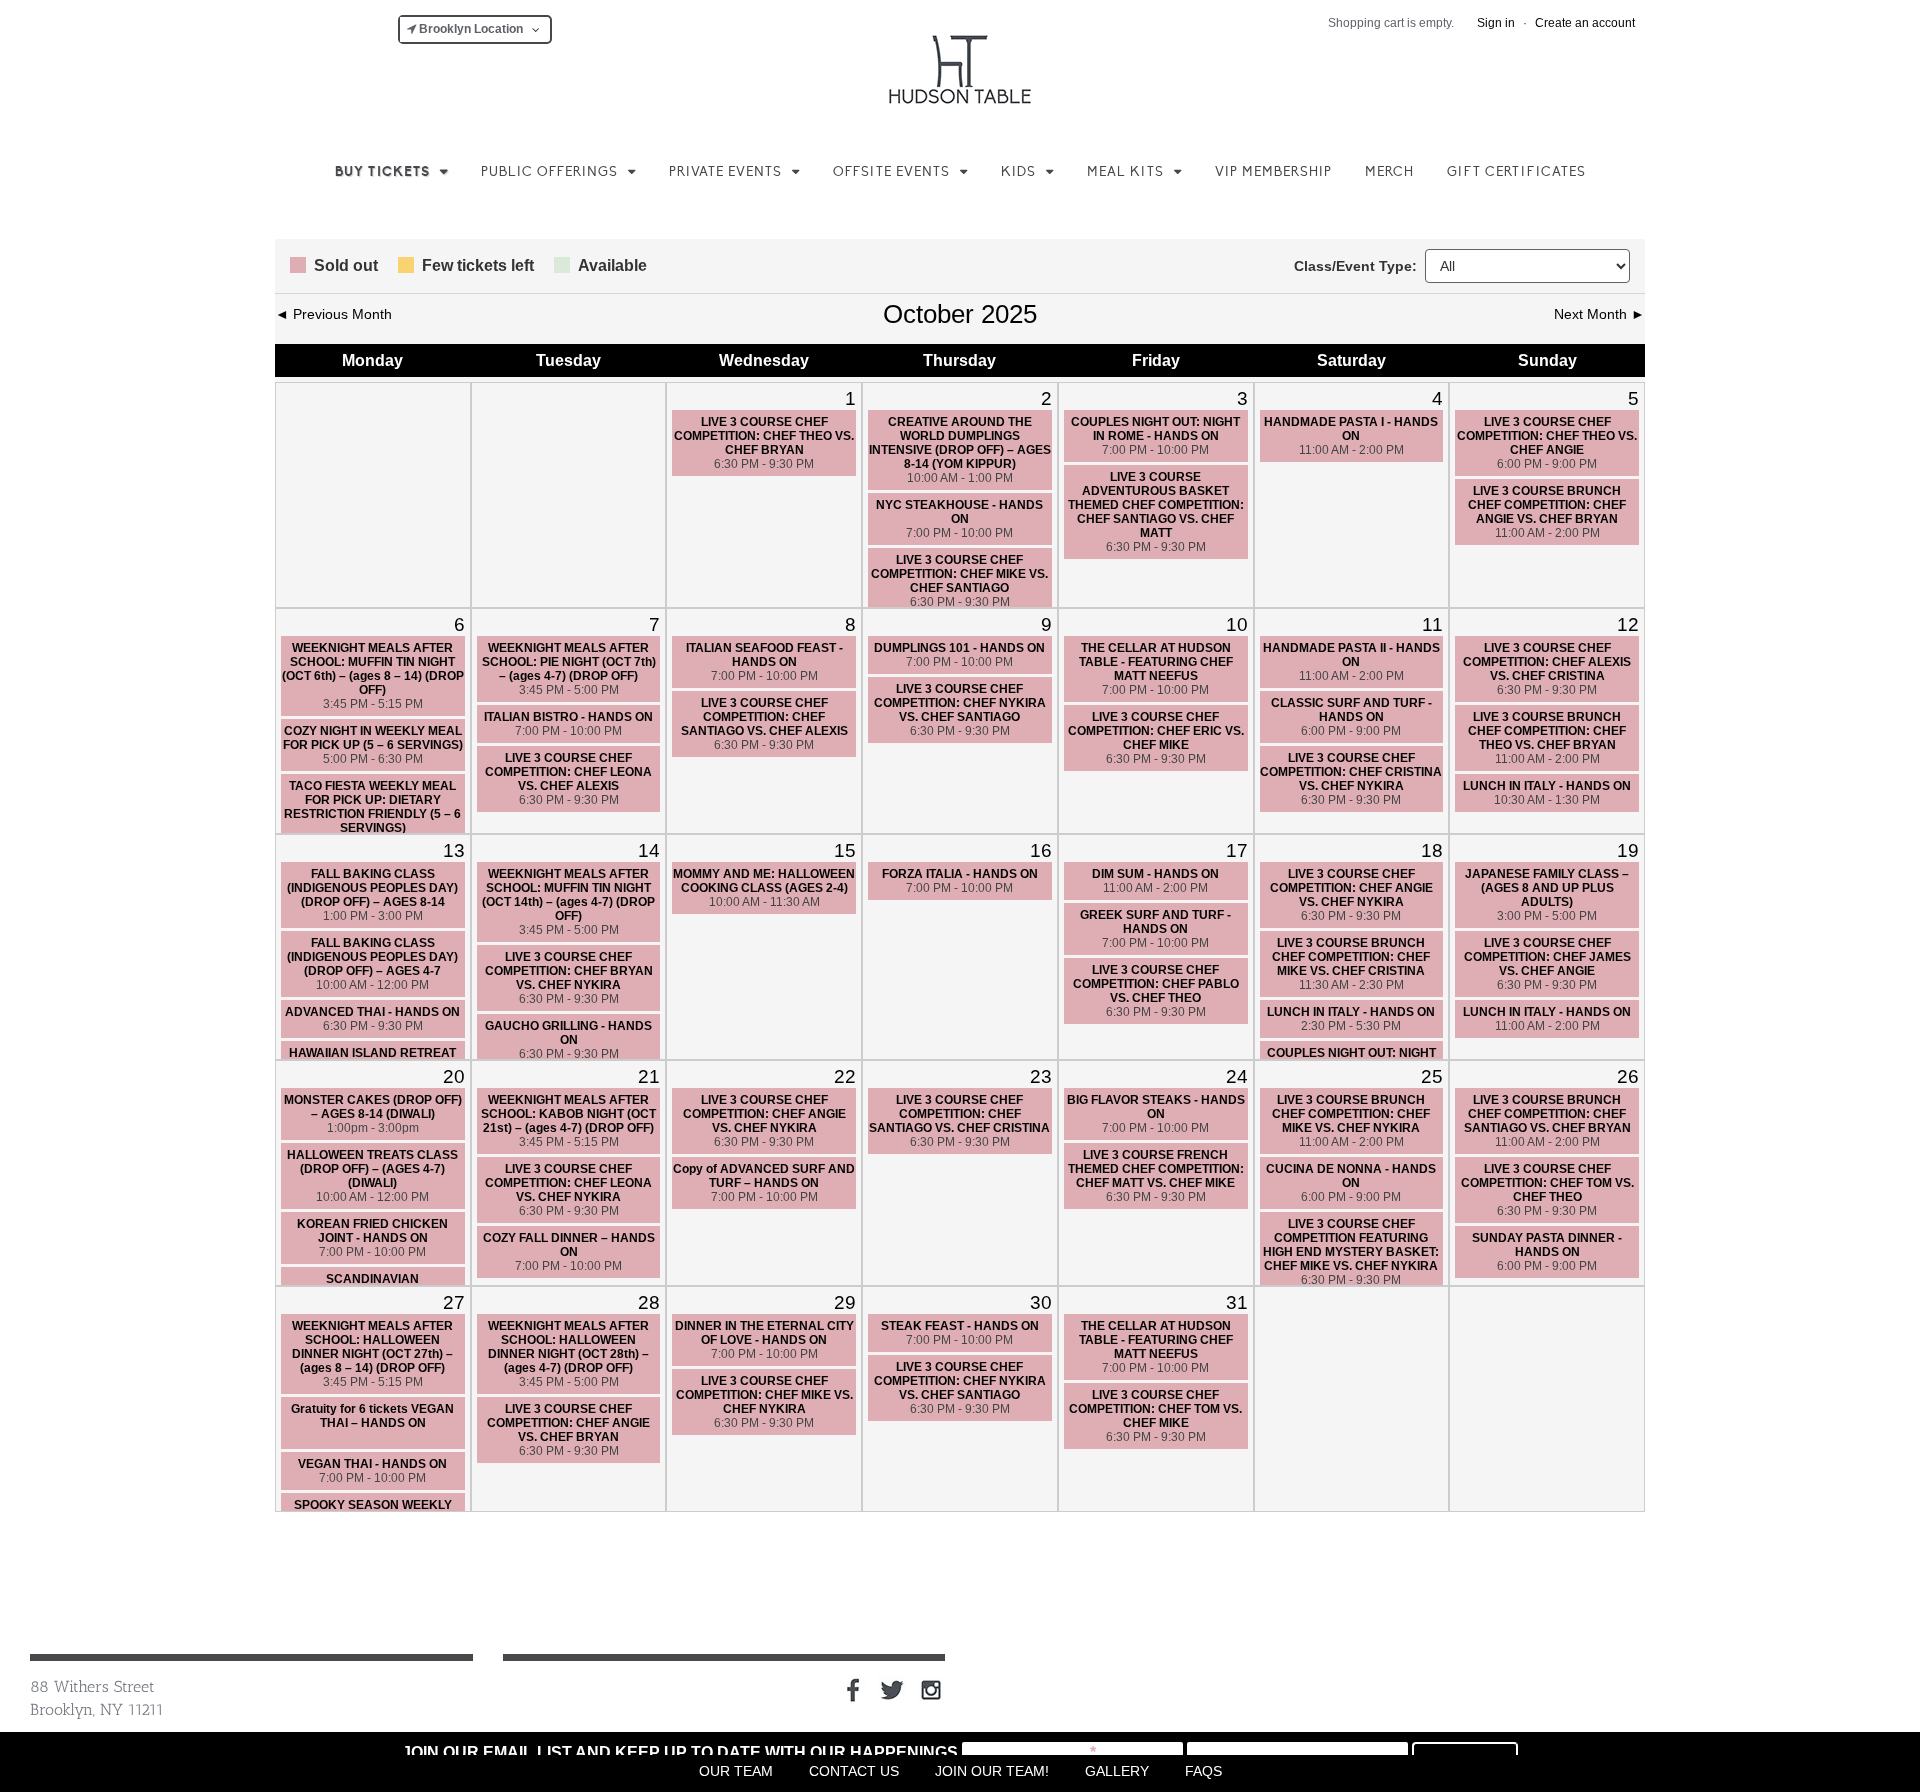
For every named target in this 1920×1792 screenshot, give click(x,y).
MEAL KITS (1125, 172)
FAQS (1203, 1771)
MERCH (1389, 172)
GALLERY (1117, 1771)
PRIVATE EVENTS (725, 172)
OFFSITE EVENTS (891, 172)
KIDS (1018, 172)
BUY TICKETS (382, 172)
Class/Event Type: (1355, 266)
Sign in (1496, 23)
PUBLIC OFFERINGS (549, 172)
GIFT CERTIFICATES (1516, 172)
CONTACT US (854, 1771)
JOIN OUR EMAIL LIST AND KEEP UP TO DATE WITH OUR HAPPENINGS (680, 1752)
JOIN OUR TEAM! (992, 1771)
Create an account (1585, 23)
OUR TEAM (736, 1771)
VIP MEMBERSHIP (1273, 172)
